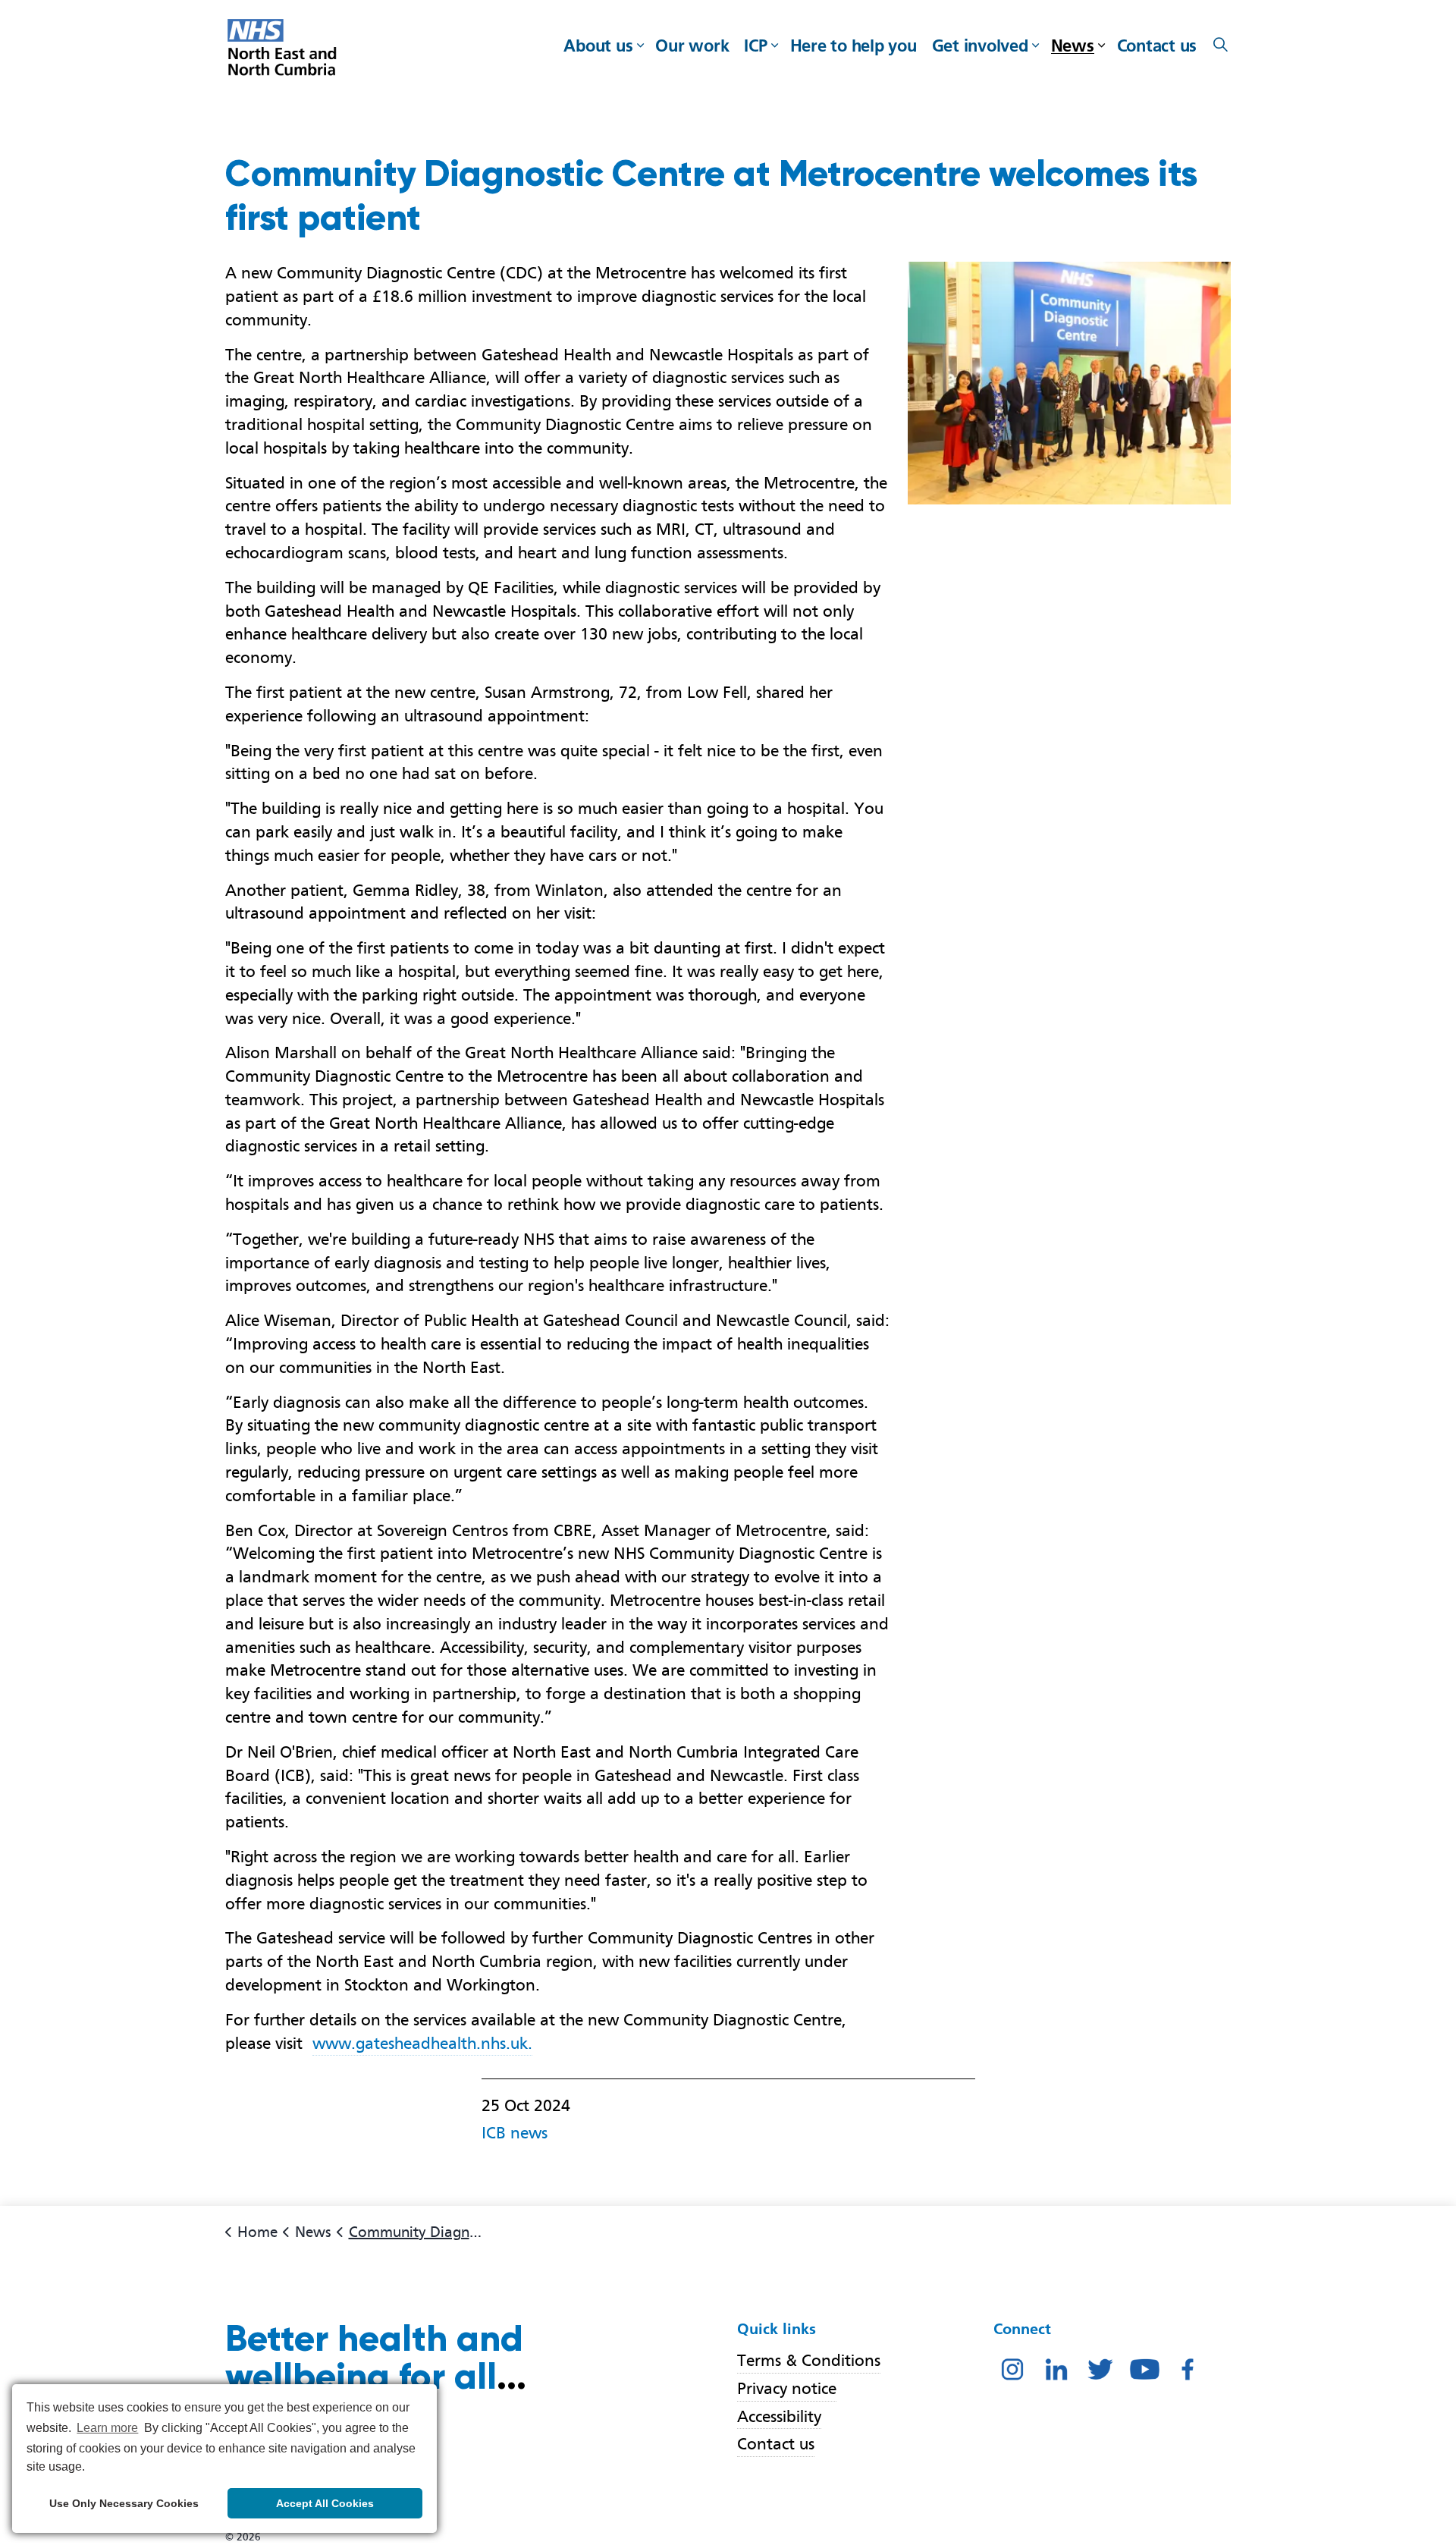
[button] (1069, 383)
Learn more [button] (107, 2428)
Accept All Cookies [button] (325, 2503)
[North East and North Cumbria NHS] (284, 49)
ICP (755, 46)
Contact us (1157, 46)
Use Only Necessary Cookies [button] (124, 2503)
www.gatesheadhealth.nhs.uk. (422, 2043)
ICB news (515, 2133)
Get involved (980, 46)
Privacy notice (787, 2388)
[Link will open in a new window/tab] (1012, 2368)
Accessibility (779, 2416)
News (1073, 46)
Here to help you (854, 46)
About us (598, 46)
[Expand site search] (1220, 46)
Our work (692, 46)
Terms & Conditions (809, 2360)
